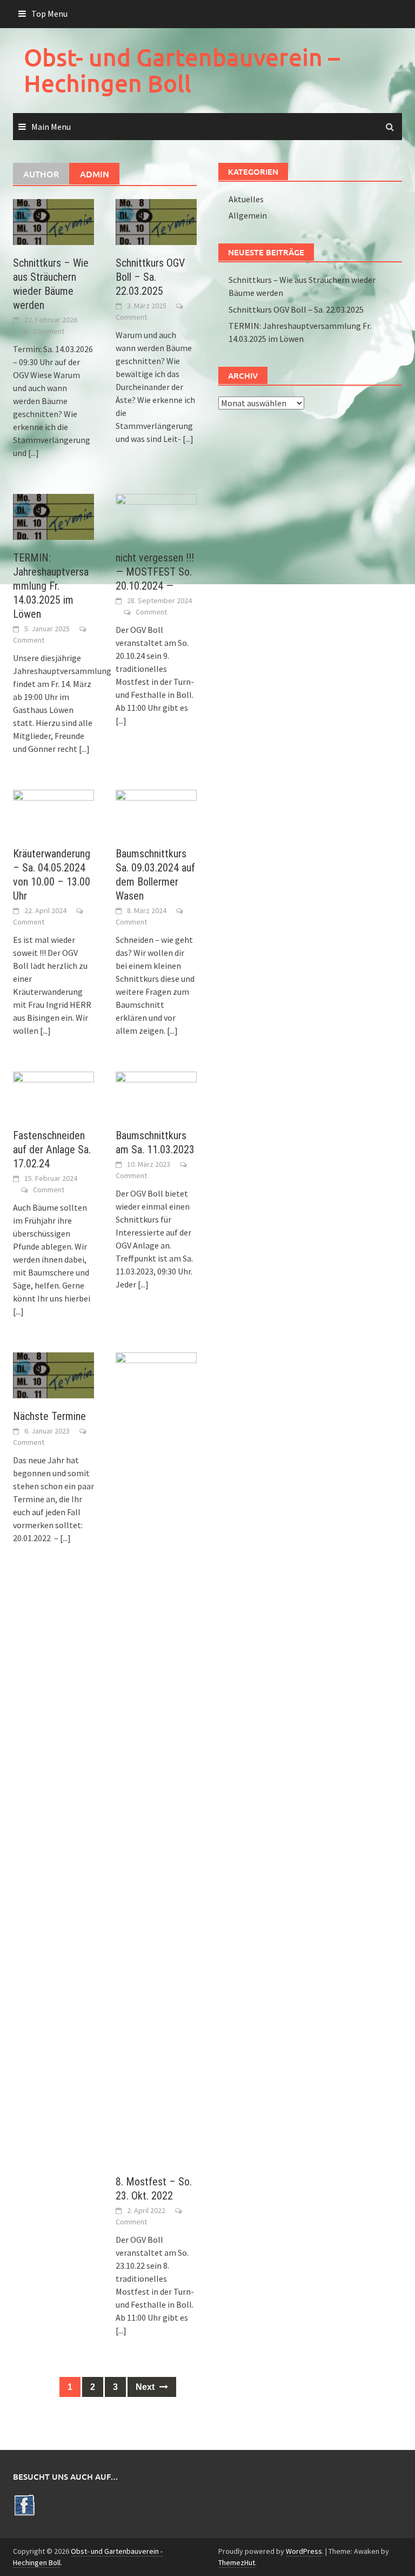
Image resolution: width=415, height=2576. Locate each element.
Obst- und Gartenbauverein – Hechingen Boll (182, 70)
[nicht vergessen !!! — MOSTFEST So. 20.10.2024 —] (156, 516)
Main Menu (51, 127)
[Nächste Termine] (53, 1374)
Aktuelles (246, 199)
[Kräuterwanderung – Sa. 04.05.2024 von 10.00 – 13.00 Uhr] (53, 811)
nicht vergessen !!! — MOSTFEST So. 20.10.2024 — (155, 572)
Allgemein (248, 215)
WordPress (304, 2551)
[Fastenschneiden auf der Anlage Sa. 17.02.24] (53, 1093)
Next (146, 2387)
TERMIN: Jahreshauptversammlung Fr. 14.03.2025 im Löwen (51, 586)
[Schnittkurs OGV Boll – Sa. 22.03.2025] (156, 221)
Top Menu (49, 14)
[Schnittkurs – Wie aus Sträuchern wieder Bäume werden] (53, 221)
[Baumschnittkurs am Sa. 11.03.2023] (156, 1093)
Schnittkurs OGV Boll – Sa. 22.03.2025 (150, 277)
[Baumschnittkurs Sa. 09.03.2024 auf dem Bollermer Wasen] (156, 811)
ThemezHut (237, 2562)
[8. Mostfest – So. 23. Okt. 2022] (156, 1757)
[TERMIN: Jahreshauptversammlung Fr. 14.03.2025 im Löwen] (53, 516)
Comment (49, 331)
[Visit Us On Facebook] (24, 2504)
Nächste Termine (49, 1416)
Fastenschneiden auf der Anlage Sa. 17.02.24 (52, 1150)
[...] (34, 453)
